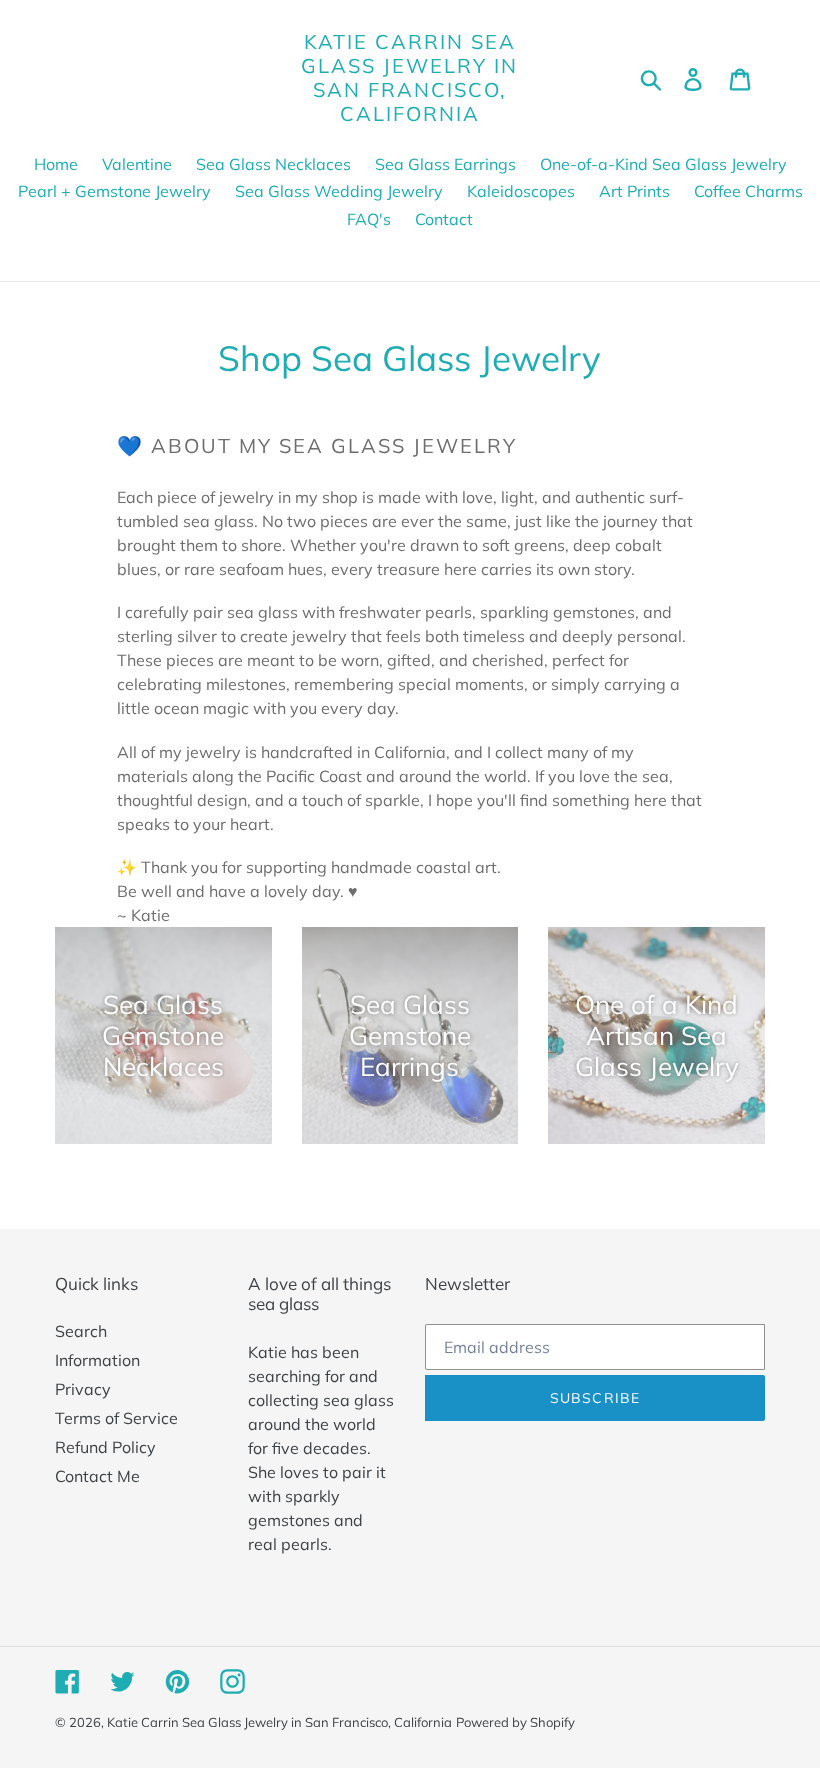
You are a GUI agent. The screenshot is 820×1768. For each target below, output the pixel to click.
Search (81, 1331)
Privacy (83, 1389)
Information (97, 1360)
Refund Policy (105, 1447)
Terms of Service (116, 1418)
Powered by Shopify (515, 1722)
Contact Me (97, 1476)
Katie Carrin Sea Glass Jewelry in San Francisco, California (409, 78)
